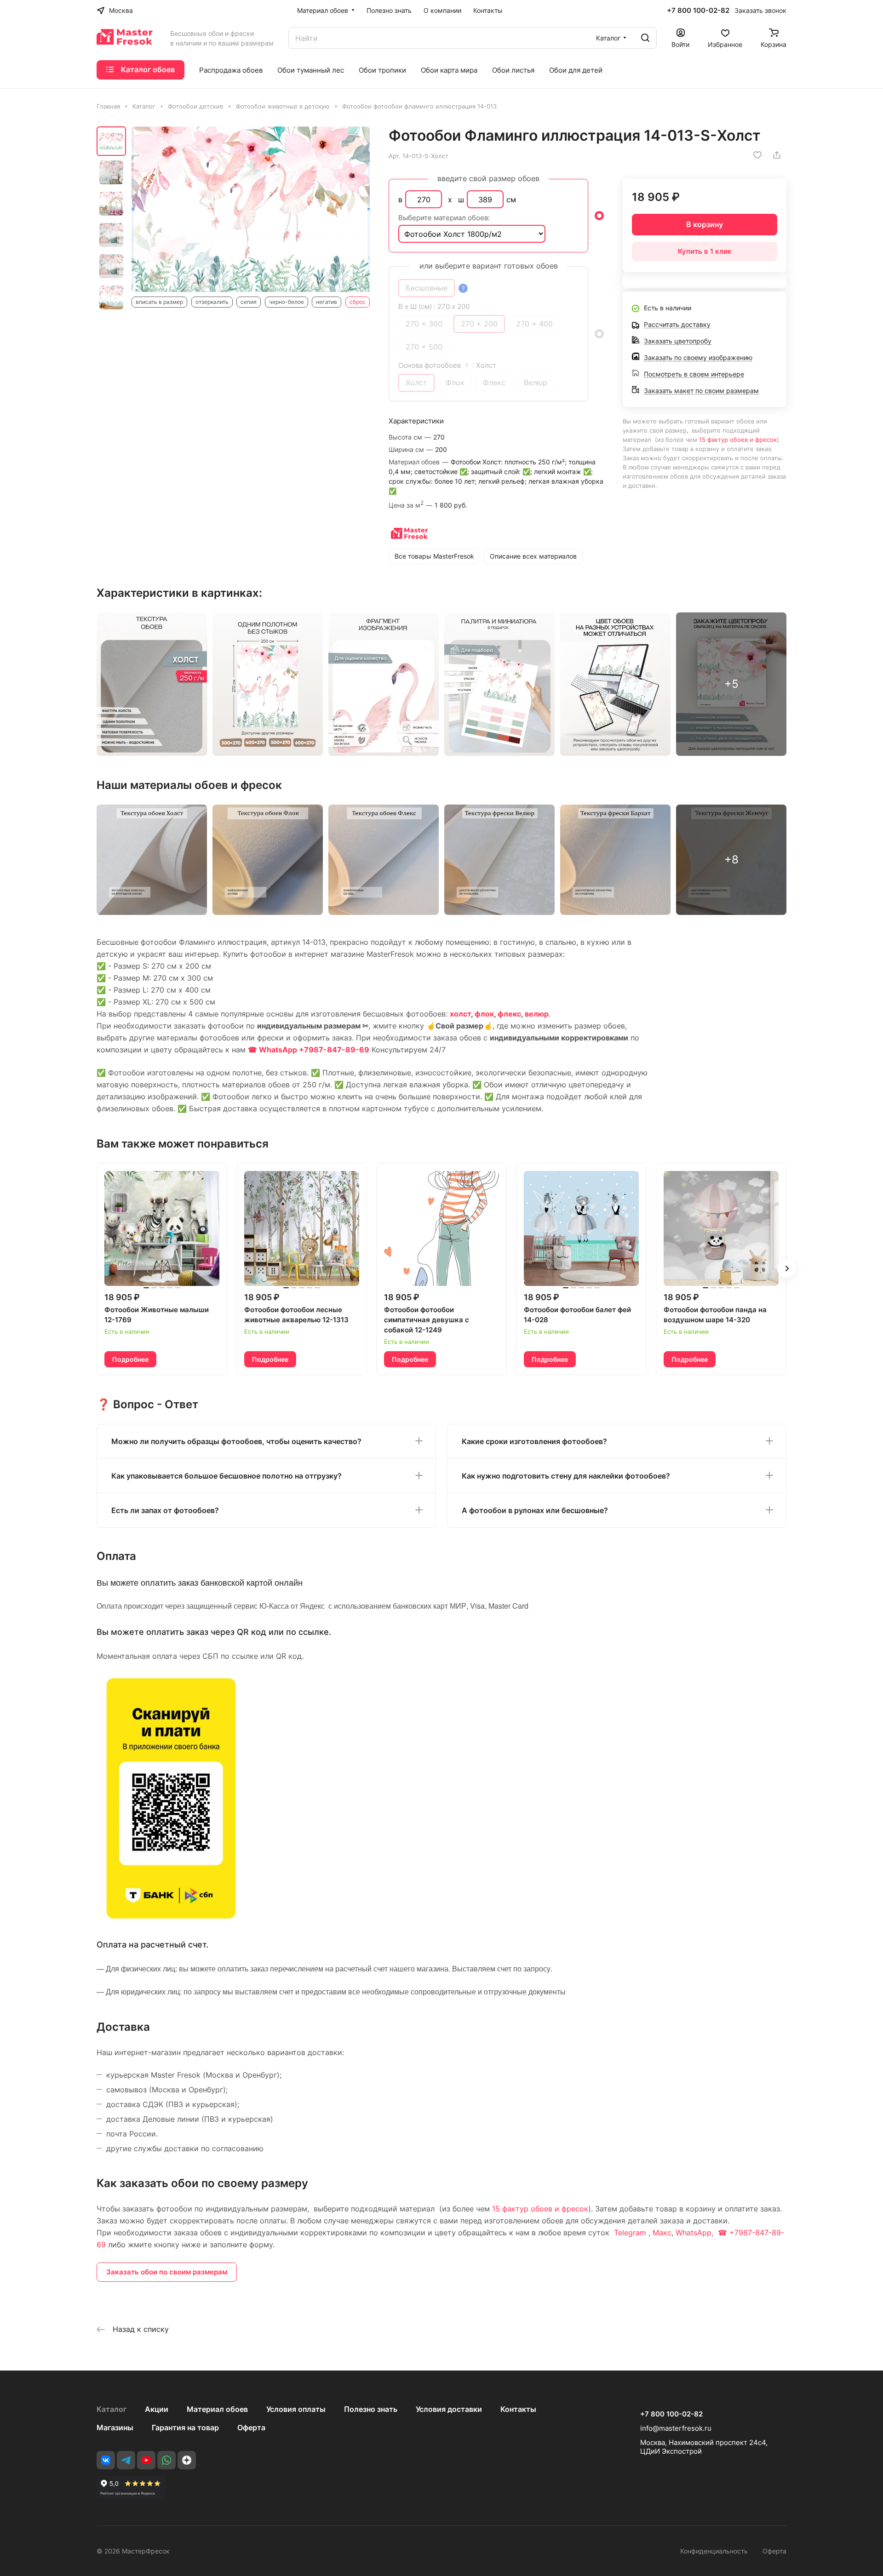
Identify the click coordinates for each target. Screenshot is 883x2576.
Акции (157, 2409)
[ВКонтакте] (106, 2460)
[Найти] (645, 38)
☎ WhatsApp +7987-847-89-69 (309, 1050)
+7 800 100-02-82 (698, 11)
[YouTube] (146, 2460)
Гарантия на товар (185, 2427)
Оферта (251, 2427)
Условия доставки (449, 2409)
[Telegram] (126, 2460)
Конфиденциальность (714, 2551)
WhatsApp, (696, 2233)
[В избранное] (757, 155)
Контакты (518, 2409)
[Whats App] (166, 2460)
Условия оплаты (296, 2409)
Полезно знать (371, 2409)
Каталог (112, 2409)
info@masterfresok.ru (676, 2428)
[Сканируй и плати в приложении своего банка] (171, 1919)
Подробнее (130, 1359)
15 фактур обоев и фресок (738, 440)
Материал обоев (217, 2409)
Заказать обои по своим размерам (167, 2272)
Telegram (630, 2233)
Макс (662, 2233)
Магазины (115, 2427)
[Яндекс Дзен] (187, 2460)
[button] (786, 1268)
